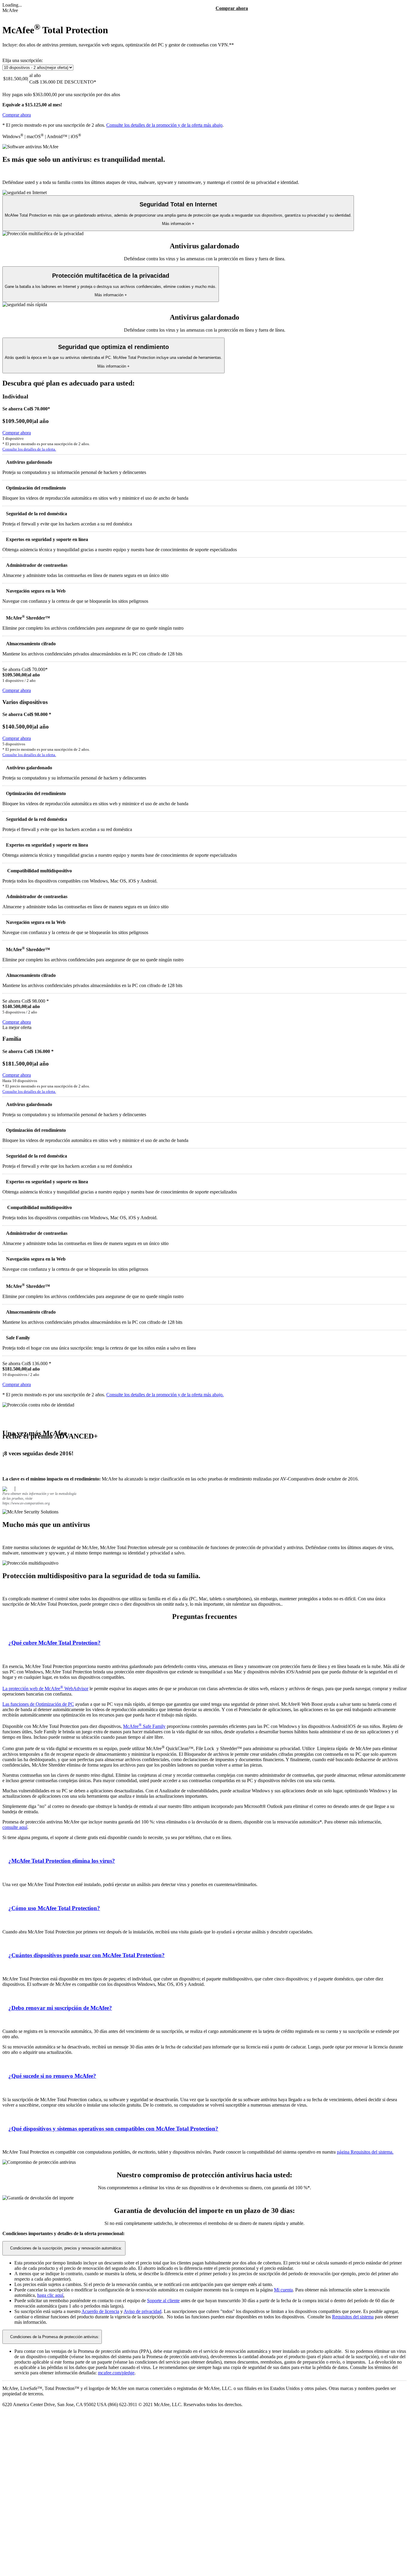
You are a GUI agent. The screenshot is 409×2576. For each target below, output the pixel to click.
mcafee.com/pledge (116, 2373)
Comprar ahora (232, 8)
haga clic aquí (50, 2295)
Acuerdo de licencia (100, 2311)
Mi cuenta (283, 2290)
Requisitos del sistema (353, 2317)
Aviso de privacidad (143, 2311)
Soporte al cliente (163, 2301)
